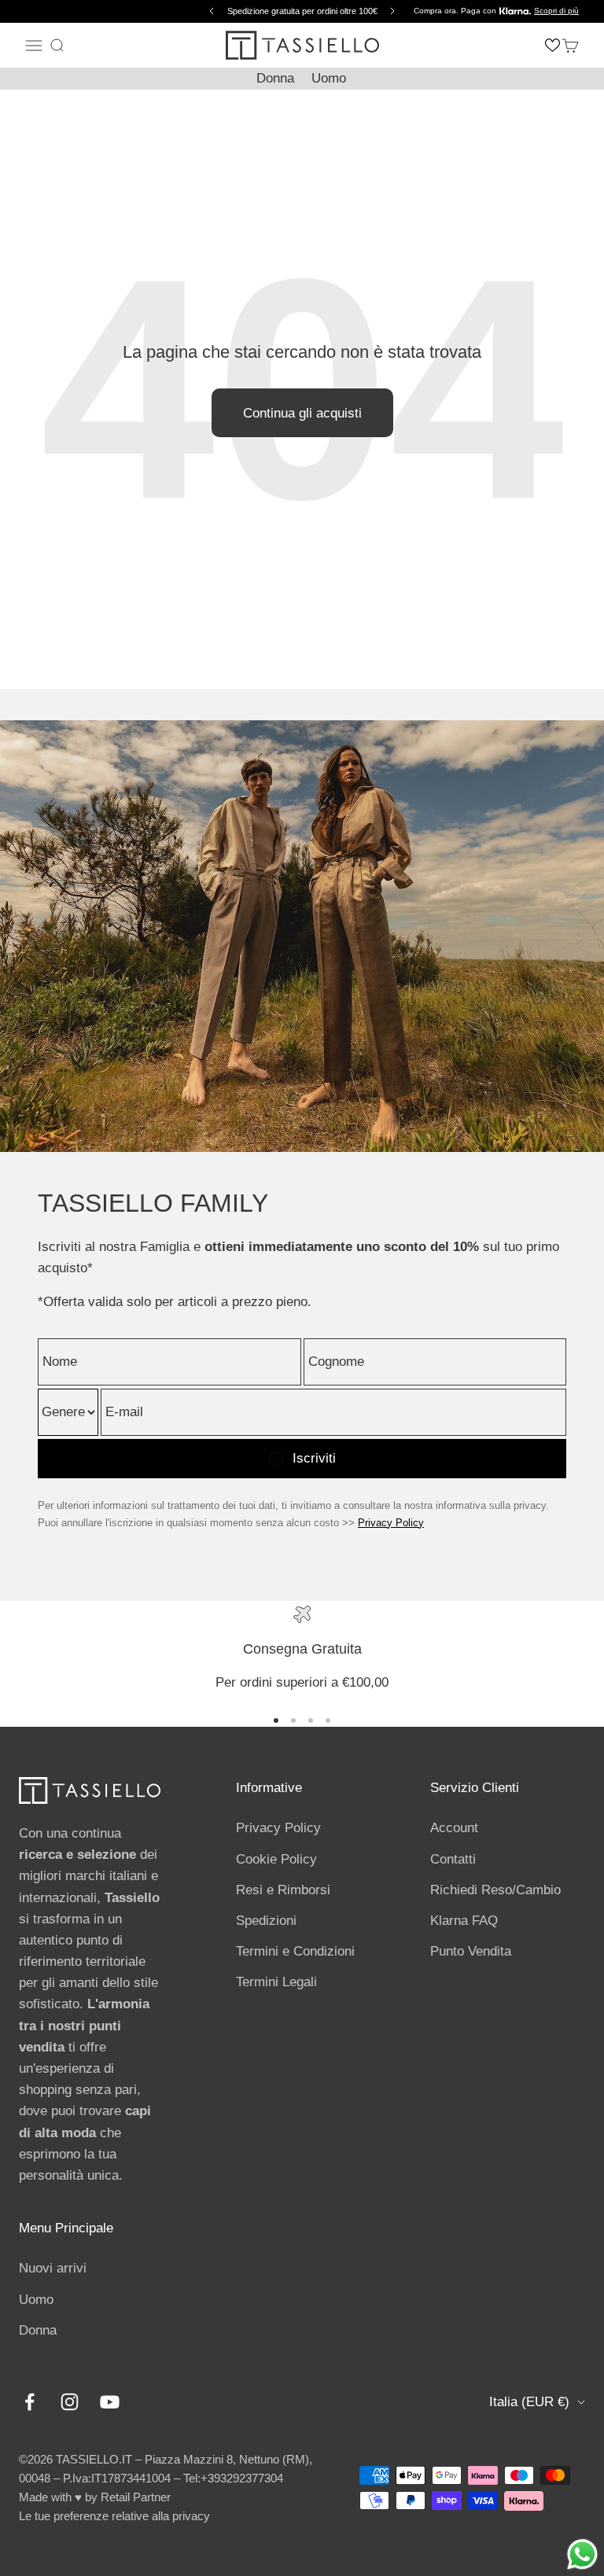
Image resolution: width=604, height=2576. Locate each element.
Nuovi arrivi (53, 2268)
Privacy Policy (391, 1523)
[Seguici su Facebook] (29, 2402)
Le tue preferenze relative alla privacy (114, 2516)
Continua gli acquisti (302, 413)
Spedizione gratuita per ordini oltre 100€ (302, 11)
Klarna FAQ (464, 1921)
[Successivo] (395, 11)
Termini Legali (276, 1982)
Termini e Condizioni (295, 1951)
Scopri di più (556, 11)
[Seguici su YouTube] (110, 2402)
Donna (275, 78)
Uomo (329, 78)
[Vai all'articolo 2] (293, 1720)
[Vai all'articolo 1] (276, 1720)
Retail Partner (136, 2497)
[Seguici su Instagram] (70, 2402)
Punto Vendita (471, 1951)
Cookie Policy (276, 1859)
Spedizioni (266, 1921)
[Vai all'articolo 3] (311, 1720)
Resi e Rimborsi (283, 1890)
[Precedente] (209, 11)
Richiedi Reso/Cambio (495, 1890)
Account (454, 1828)
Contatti (453, 1859)
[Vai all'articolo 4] (328, 1720)
